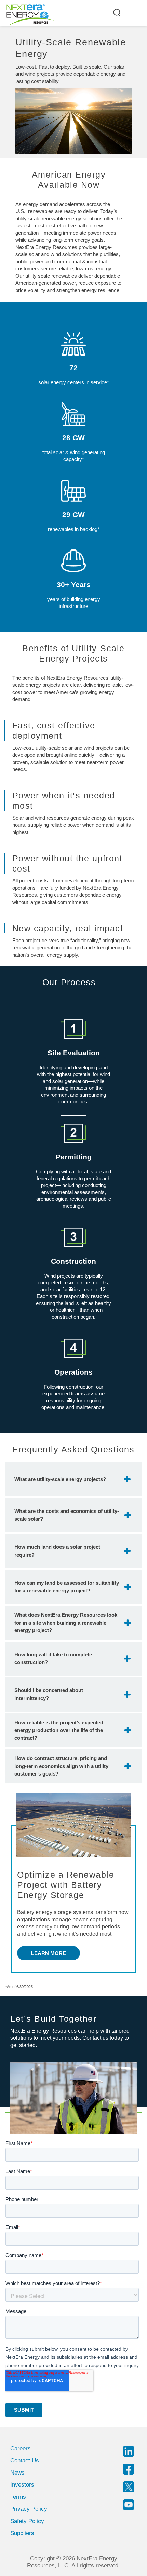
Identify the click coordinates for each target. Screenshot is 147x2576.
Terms (18, 2497)
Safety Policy (27, 2521)
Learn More (49, 1953)
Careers (21, 2448)
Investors (22, 2485)
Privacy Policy (29, 2509)
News (17, 2473)
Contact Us (25, 2460)
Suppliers (22, 2533)
